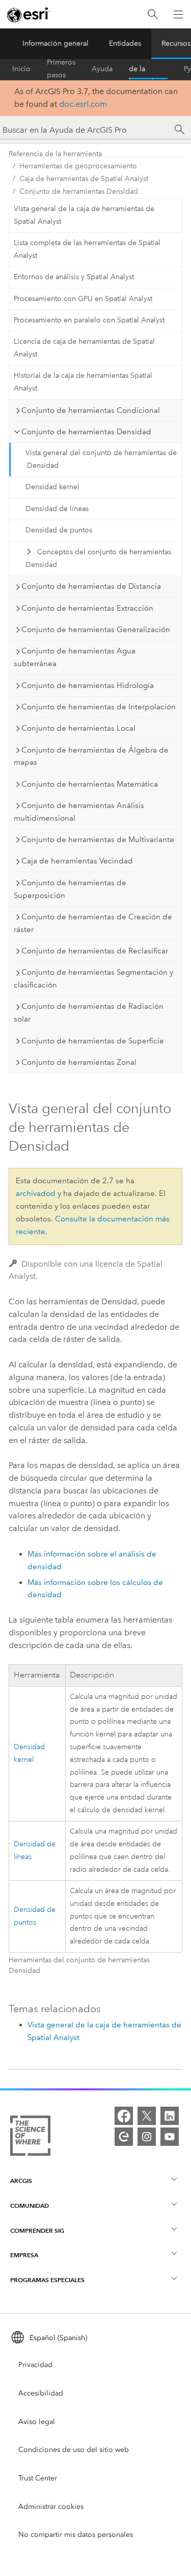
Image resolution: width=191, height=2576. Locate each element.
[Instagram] (147, 2137)
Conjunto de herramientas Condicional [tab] (91, 410)
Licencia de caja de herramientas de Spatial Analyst (84, 348)
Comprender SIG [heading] (37, 2230)
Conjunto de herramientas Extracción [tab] (87, 608)
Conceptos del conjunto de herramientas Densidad (98, 558)
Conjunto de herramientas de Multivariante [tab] (98, 840)
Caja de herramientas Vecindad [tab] (77, 861)
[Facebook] (124, 2116)
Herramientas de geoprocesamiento (78, 166)
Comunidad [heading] (30, 2206)
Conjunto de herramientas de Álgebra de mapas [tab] (91, 756)
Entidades (125, 43)
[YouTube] (170, 2137)
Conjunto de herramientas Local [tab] (78, 728)
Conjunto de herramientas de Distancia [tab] (91, 586)
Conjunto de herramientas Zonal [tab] (79, 1062)
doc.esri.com (83, 104)
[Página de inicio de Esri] (29, 15)
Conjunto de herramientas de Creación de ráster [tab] (93, 923)
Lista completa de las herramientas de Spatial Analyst (87, 249)
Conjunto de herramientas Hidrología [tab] (88, 685)
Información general (56, 43)
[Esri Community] (124, 2137)
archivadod (36, 1193)
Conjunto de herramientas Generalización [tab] (96, 630)
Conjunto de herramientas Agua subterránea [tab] (75, 657)
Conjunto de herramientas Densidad (79, 191)
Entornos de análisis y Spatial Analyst (74, 277)
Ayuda (102, 69)
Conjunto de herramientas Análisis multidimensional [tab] (79, 812)
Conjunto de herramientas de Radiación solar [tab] (89, 1013)
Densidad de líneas (57, 509)
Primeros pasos (61, 69)
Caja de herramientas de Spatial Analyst (84, 179)
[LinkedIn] (170, 2116)
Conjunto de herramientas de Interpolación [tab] (99, 707)
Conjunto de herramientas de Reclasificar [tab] (95, 951)
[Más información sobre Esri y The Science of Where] (30, 2138)
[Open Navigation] (178, 14)
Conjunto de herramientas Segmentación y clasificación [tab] (93, 979)
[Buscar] (153, 14)
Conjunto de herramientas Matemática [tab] (90, 784)
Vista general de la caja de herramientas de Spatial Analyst (84, 215)
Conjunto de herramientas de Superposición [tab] (70, 889)
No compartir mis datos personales (76, 2535)
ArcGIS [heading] (21, 2181)
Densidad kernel (52, 487)
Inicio (21, 69)
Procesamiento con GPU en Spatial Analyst (83, 299)
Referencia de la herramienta (148, 69)
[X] (147, 2116)
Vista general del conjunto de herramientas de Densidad (101, 459)
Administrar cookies (51, 2507)
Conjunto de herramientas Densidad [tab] (86, 432)
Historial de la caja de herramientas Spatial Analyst (83, 382)
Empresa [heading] (24, 2255)
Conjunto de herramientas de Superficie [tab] (93, 1041)
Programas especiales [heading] (47, 2280)
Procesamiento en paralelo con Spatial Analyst (89, 320)
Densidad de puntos (59, 530)
